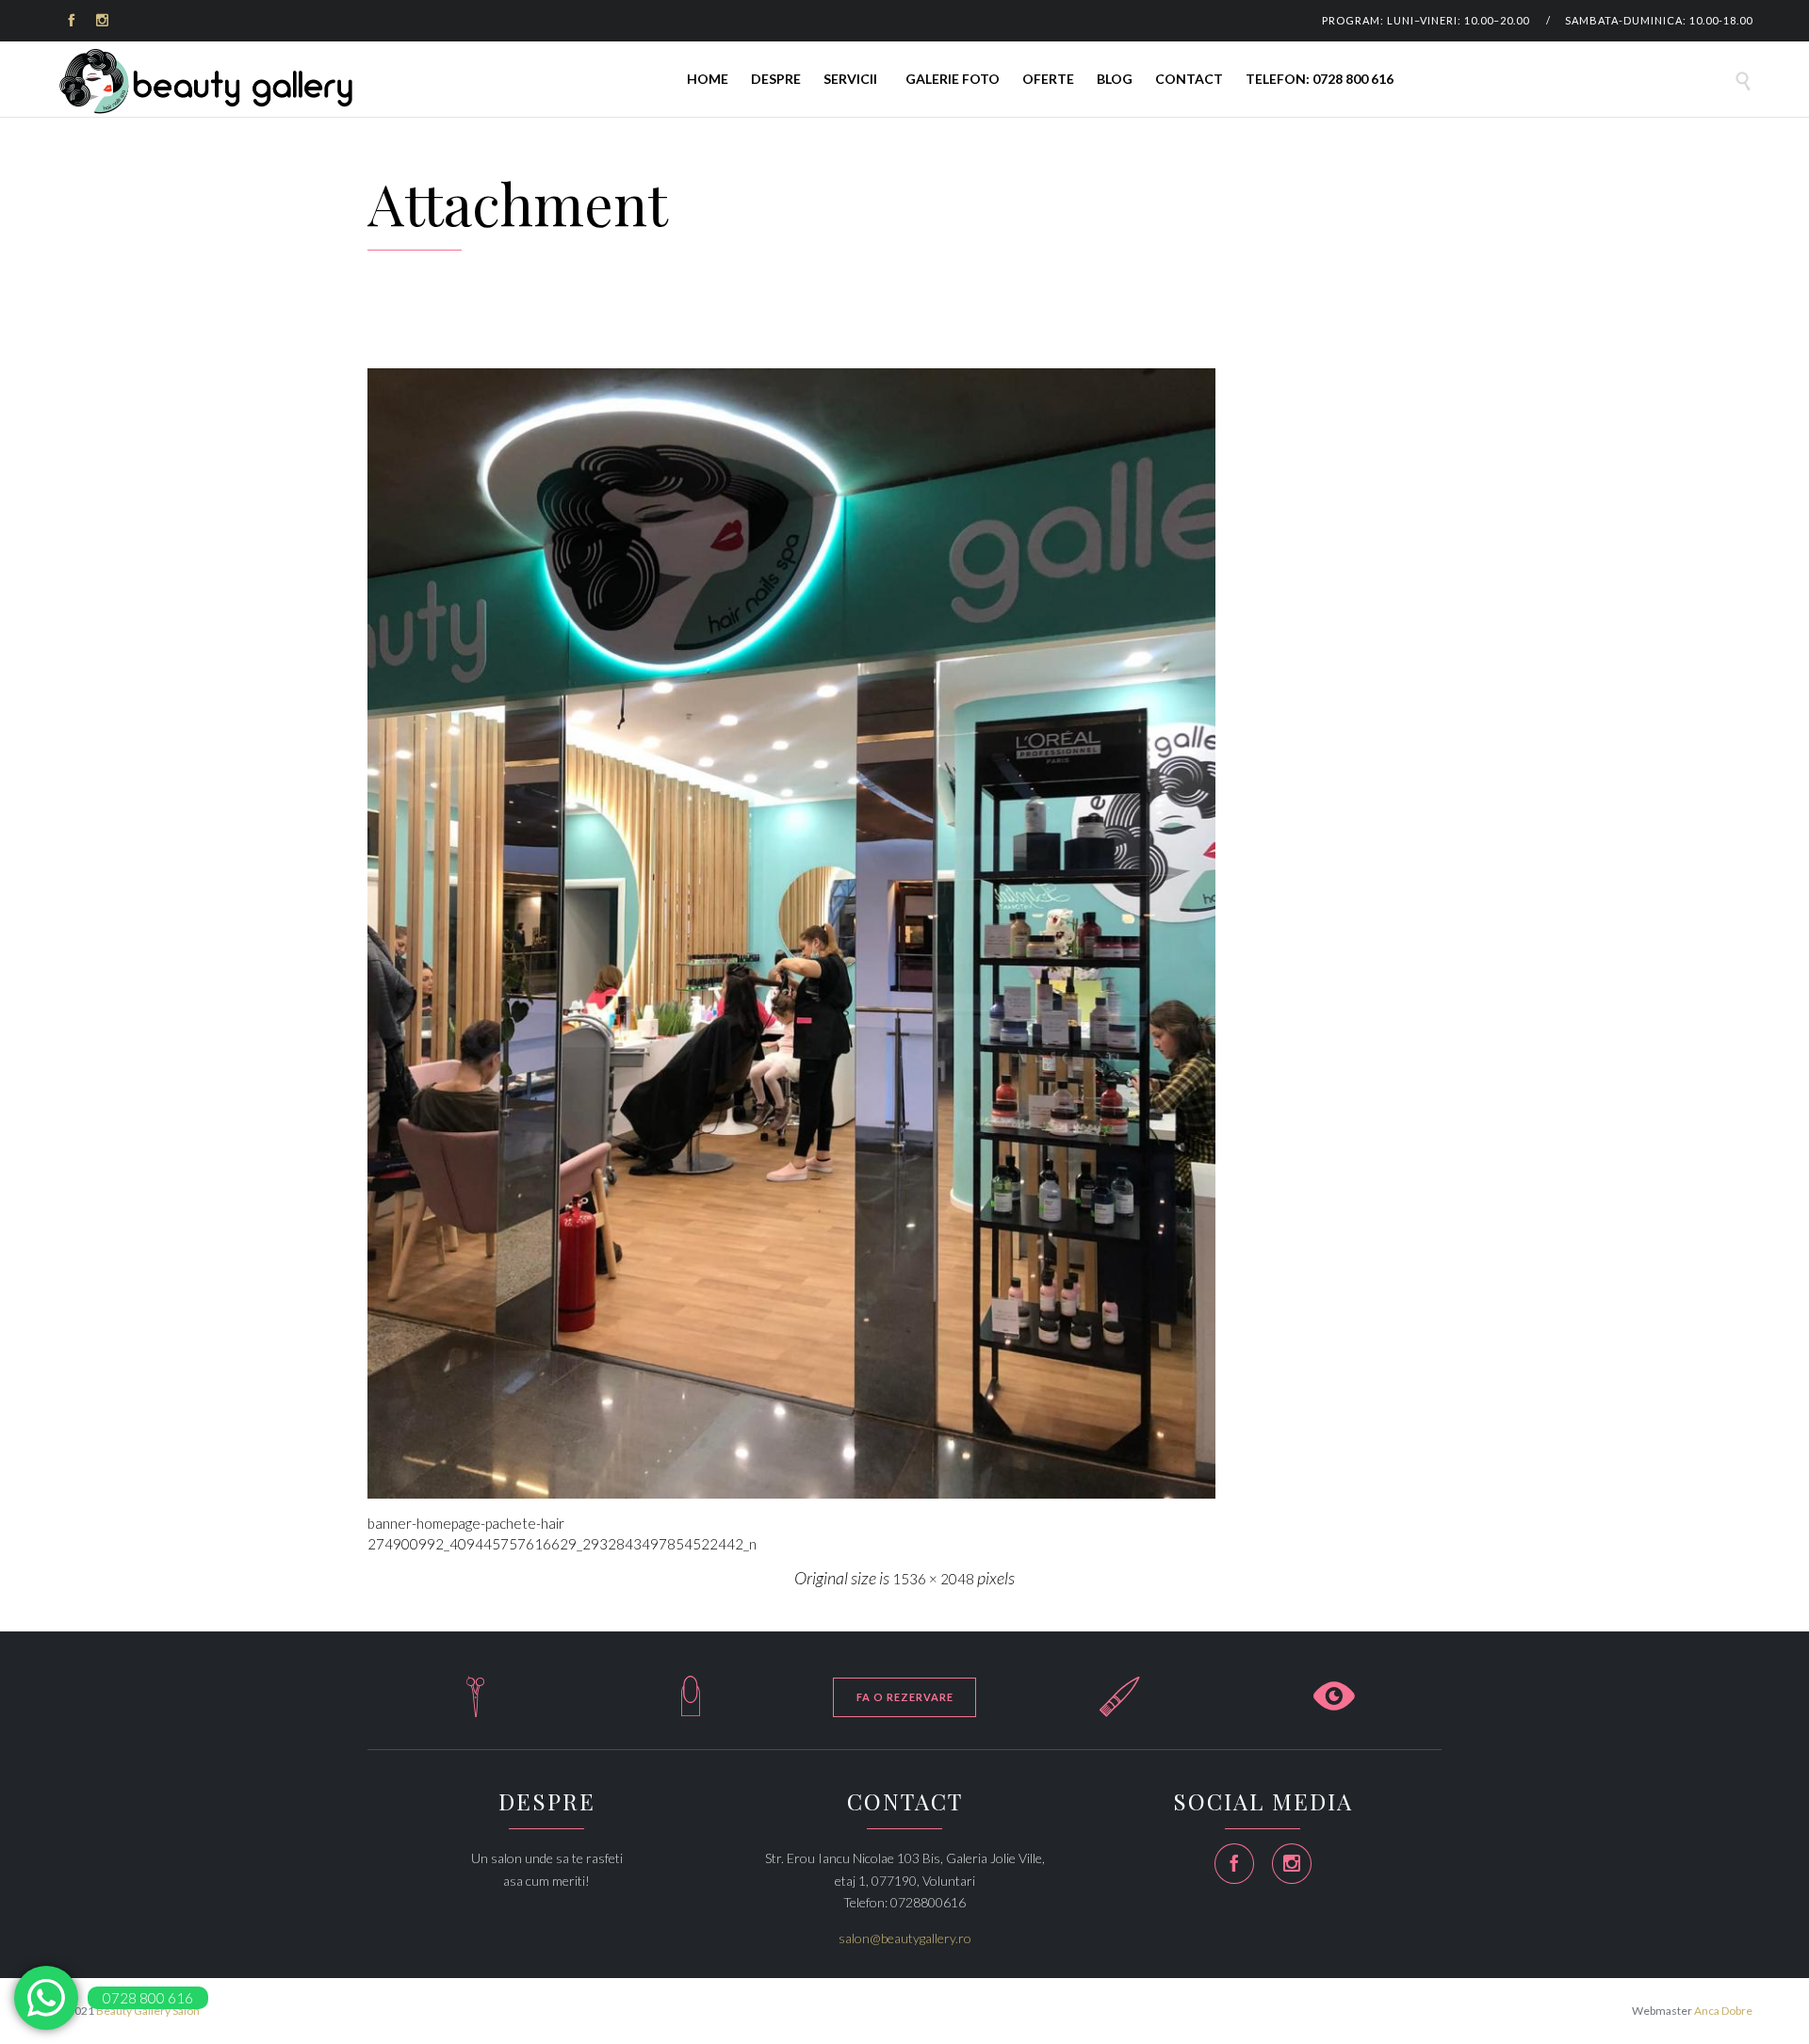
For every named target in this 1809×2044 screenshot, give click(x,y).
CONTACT (1189, 79)
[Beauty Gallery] (207, 81)
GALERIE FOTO (953, 79)
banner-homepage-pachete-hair (466, 1523)
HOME (708, 79)
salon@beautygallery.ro (905, 1938)
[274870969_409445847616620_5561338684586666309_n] (904, 933)
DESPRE (776, 79)
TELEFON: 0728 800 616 (1320, 79)
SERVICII (850, 79)
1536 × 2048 (933, 1579)
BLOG (1115, 79)
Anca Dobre (1723, 2011)
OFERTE (1048, 79)
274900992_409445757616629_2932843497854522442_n (562, 1544)
